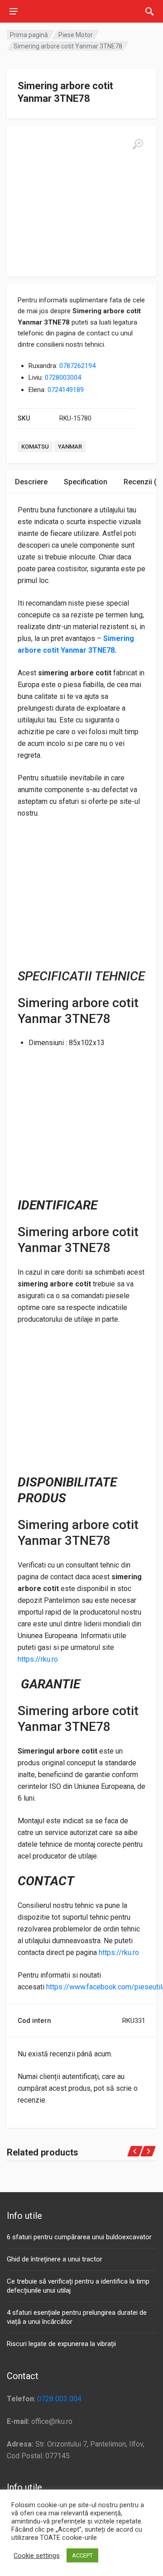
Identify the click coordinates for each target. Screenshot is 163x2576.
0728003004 (63, 378)
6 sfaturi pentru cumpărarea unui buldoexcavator (79, 2237)
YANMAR (70, 447)
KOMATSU (35, 447)
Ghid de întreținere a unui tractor (55, 2259)
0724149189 (66, 390)
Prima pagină (29, 35)
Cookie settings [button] (37, 2556)
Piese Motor (76, 35)
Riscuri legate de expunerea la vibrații (61, 2344)
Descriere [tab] (31, 482)
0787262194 (77, 366)
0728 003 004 (59, 2399)
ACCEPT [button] (82, 2555)
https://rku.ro (38, 1659)
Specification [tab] (86, 482)
